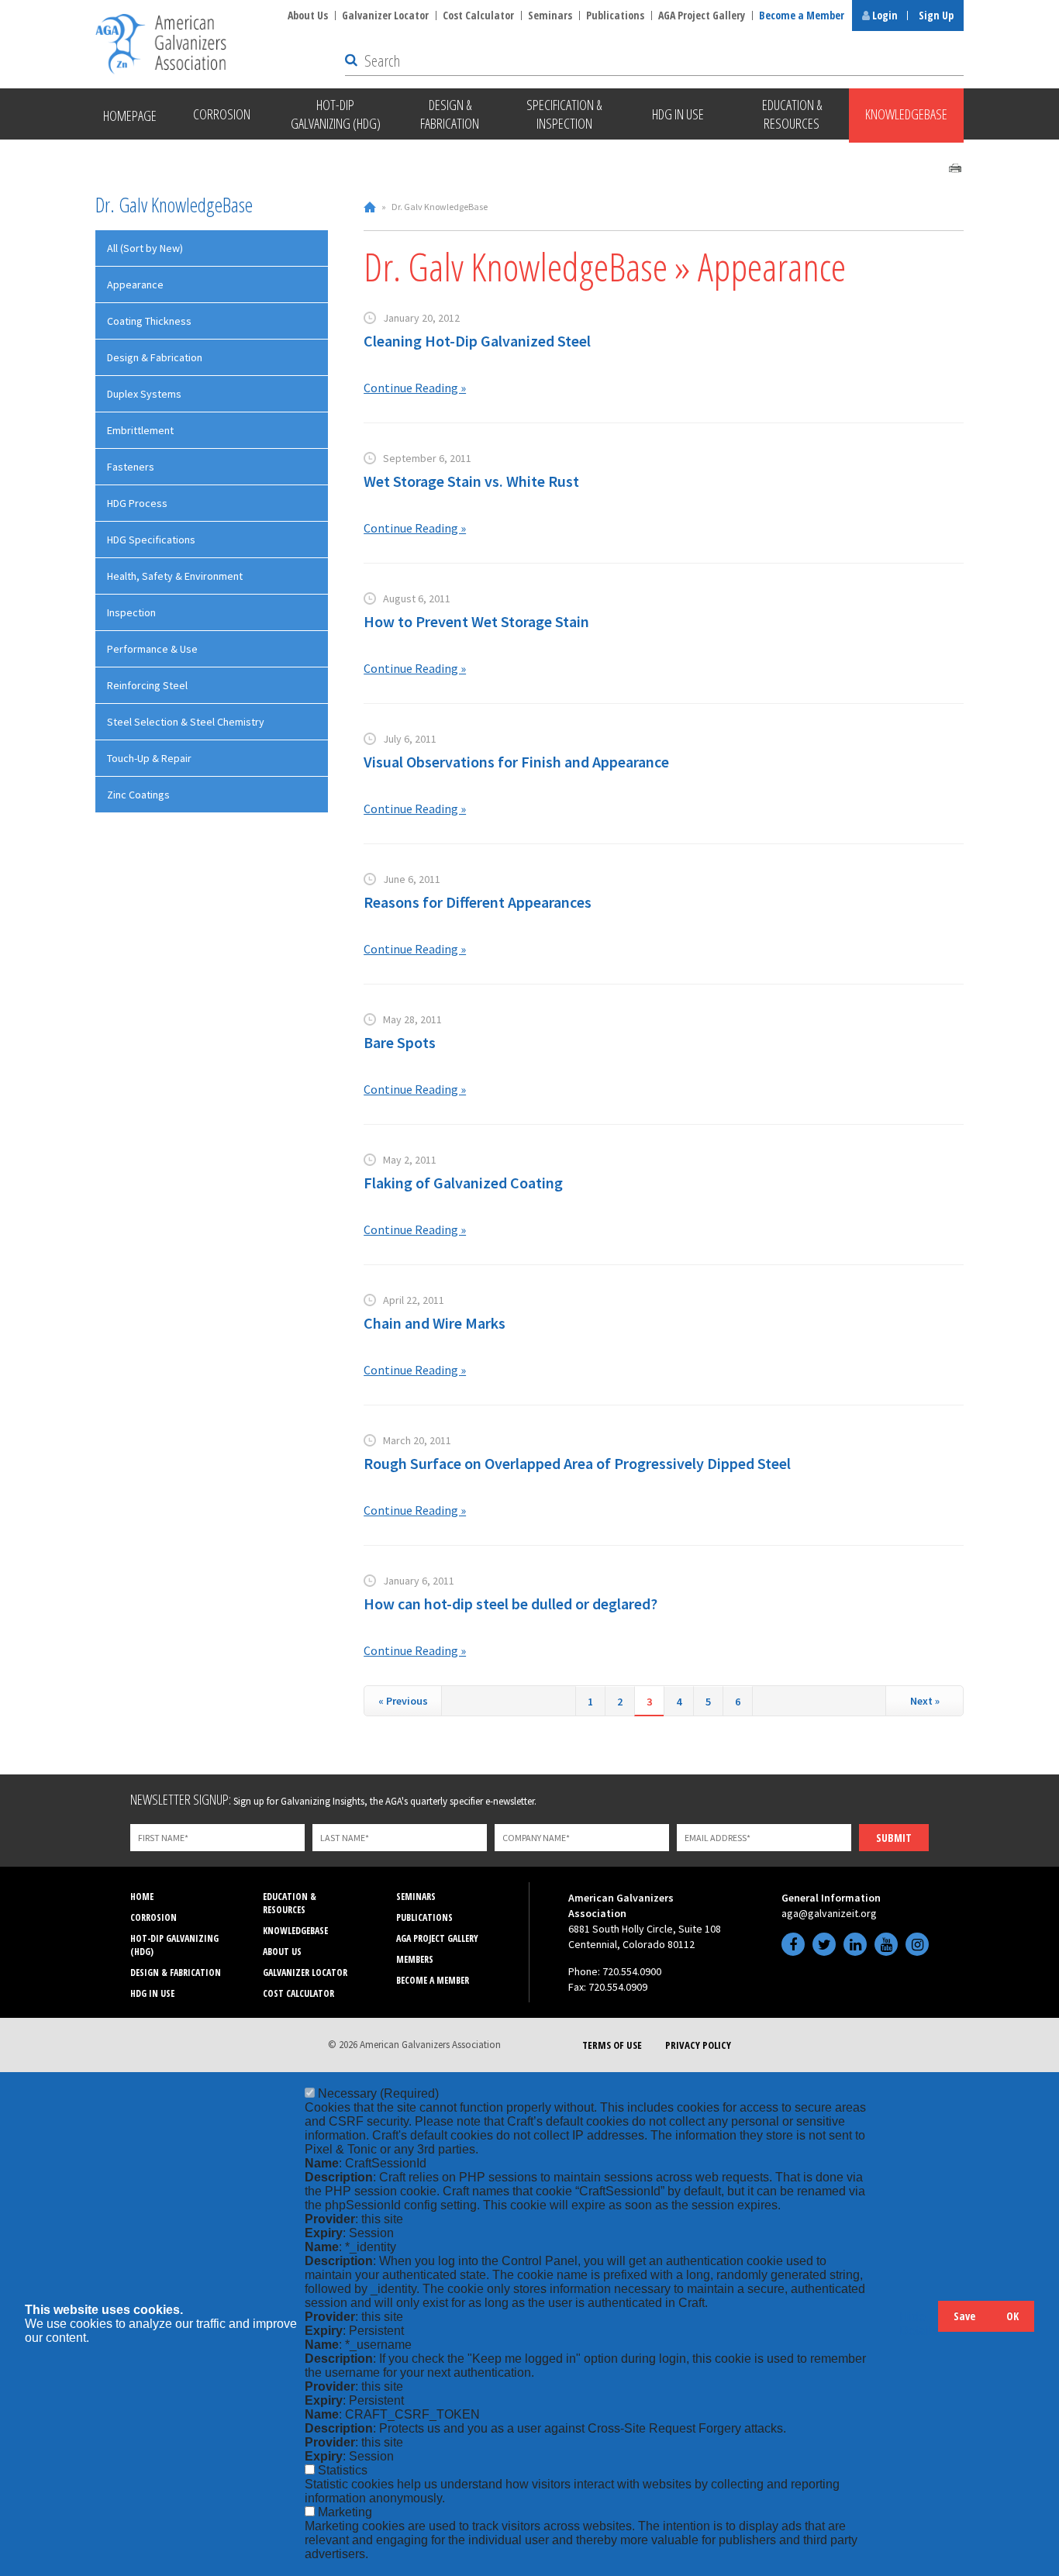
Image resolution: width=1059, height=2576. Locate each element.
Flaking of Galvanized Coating (463, 1183)
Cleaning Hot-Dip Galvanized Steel (477, 341)
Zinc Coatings (138, 795)
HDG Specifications (151, 540)
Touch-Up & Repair (149, 758)
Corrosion (154, 1917)
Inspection (131, 612)
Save (964, 2316)
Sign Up (936, 15)
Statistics (343, 2470)
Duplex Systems (144, 394)
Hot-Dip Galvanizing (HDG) (174, 1945)
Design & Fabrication (155, 357)
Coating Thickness (149, 321)
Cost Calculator (478, 15)
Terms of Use (612, 2045)
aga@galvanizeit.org (829, 1913)
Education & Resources (290, 1903)
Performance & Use (152, 649)
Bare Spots (400, 1042)
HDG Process (137, 503)
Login (884, 15)
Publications (615, 15)
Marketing (345, 2512)
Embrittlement (140, 430)
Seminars (550, 15)
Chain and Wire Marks (435, 1323)
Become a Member (802, 15)
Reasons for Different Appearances (478, 902)
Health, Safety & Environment (175, 576)
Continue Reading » (415, 388)
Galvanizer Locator (385, 15)
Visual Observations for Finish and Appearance (516, 762)
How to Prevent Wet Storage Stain (476, 621)
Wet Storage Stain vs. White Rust (471, 481)
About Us (308, 15)
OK (1012, 2316)
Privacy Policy (698, 2045)
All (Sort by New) (145, 248)
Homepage (130, 116)
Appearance (135, 284)
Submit (894, 1838)
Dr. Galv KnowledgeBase (174, 205)
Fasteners (131, 467)
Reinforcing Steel (147, 685)
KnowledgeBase (295, 1931)
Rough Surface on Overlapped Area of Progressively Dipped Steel (577, 1463)
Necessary (378, 2093)
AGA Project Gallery (702, 15)
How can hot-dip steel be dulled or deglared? (511, 1604)
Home (370, 207)
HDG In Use (152, 1993)
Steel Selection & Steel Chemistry (186, 722)
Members (415, 1959)
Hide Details (919, 2324)
